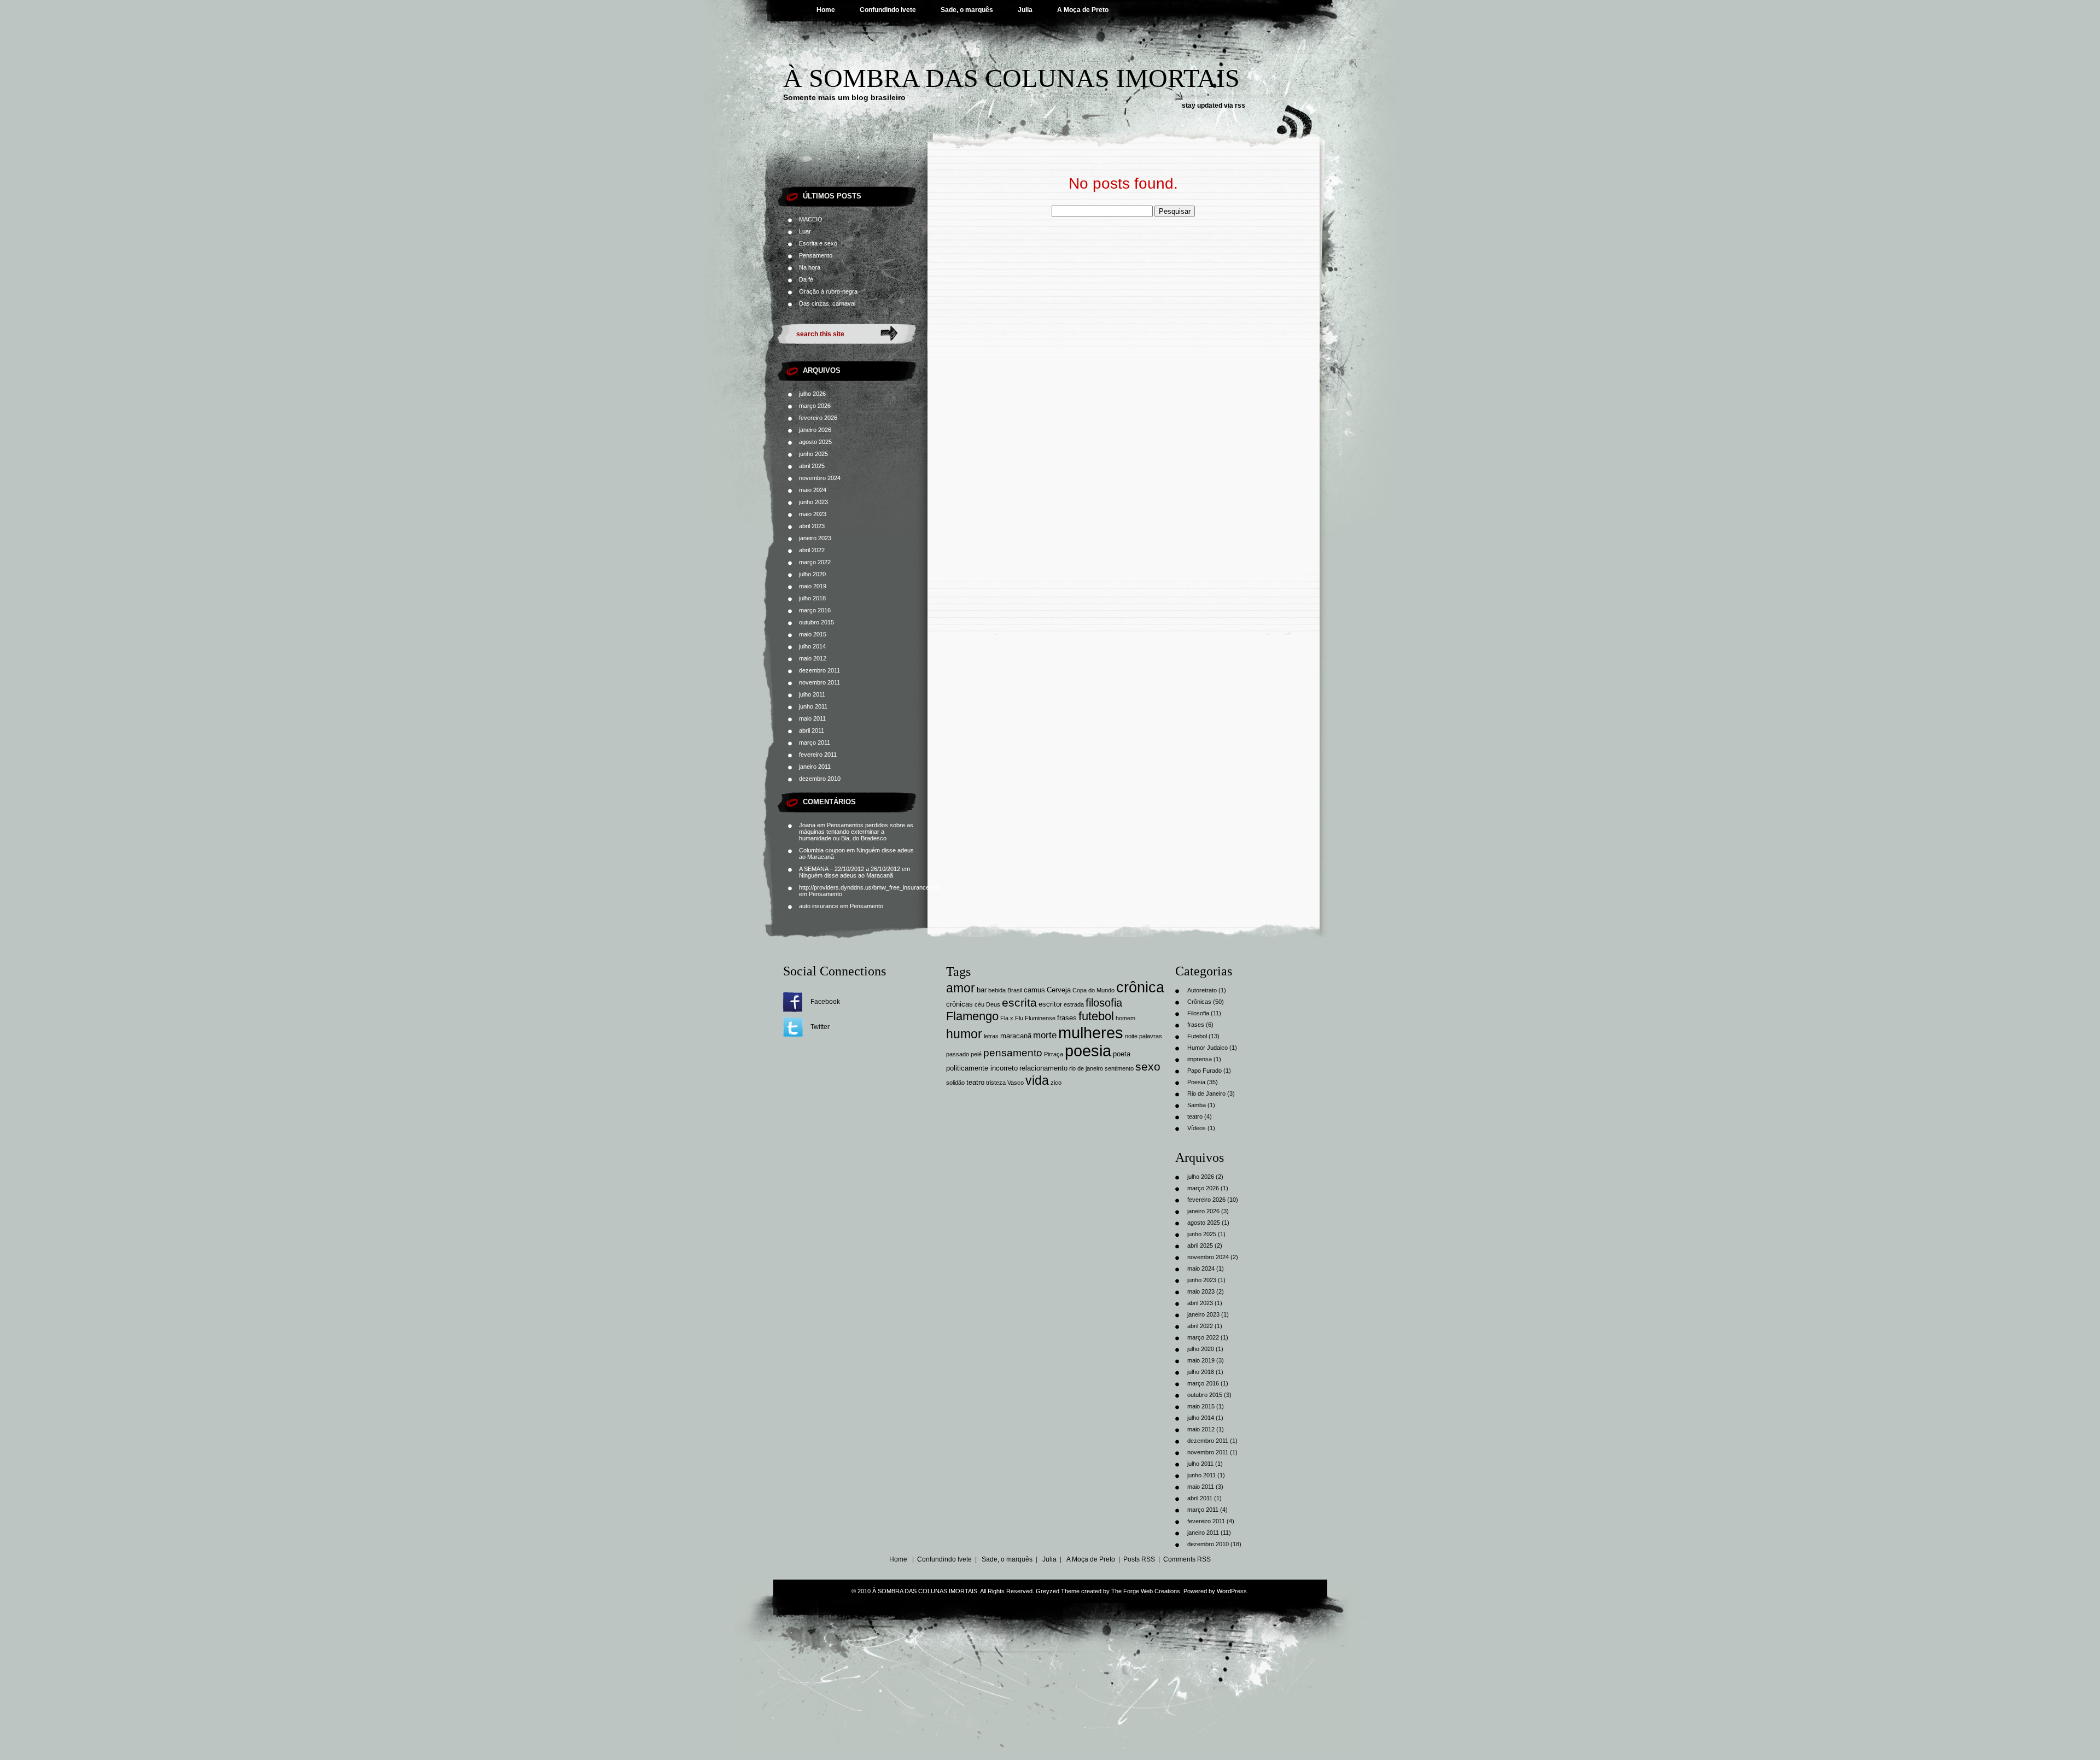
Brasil (1015, 990)
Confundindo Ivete (888, 10)
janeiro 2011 (815, 767)
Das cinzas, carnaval (827, 303)
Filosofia (1198, 1013)
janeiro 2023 (815, 538)
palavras (1151, 1036)
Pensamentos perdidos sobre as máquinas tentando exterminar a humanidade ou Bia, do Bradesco (856, 832)
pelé (976, 1054)
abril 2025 (812, 466)
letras (991, 1036)
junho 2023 (813, 502)
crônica (1140, 987)
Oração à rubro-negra (828, 291)
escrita (1019, 1002)
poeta (1122, 1054)
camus (1034, 990)
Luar (805, 231)
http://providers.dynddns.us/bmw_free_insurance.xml (870, 887)
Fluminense (1040, 1018)
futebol (1096, 1016)
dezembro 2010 (820, 779)
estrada (1074, 1004)
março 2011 (815, 742)
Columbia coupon (822, 850)
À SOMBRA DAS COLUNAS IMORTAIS (1011, 78)
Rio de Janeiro (1206, 1094)
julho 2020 (812, 574)
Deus (993, 1004)
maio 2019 (813, 586)
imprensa (1200, 1059)
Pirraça (1054, 1054)
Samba (1197, 1105)
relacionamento (1043, 1068)
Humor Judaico (1207, 1048)
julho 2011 (812, 694)
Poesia (1196, 1082)
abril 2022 (812, 550)
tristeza (996, 1083)
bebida (997, 990)
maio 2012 (813, 658)
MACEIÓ (811, 219)
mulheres (1091, 1033)
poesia (1088, 1051)
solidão (955, 1083)
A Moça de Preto (1083, 10)
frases (1067, 1018)
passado (958, 1054)
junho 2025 (813, 454)
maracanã (1016, 1036)
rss (1240, 106)
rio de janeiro (1086, 1068)
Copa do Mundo (1093, 990)
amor (961, 988)
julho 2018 (812, 598)
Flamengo (972, 1016)
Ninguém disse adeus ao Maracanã (846, 875)
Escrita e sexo (818, 243)
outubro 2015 (816, 622)
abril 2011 (812, 730)
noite (1131, 1036)
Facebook (825, 1002)
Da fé (806, 279)
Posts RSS (1139, 1559)
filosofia (1104, 1003)
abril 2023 (812, 526)
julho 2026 (812, 394)
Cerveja (1059, 990)
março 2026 (815, 406)
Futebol (1197, 1036)
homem (1125, 1018)
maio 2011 (812, 718)
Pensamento (816, 255)
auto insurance (819, 906)
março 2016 (815, 610)
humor (964, 1034)
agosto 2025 (815, 442)
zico (1056, 1083)
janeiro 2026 (815, 430)
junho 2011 (813, 706)
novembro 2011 (819, 682)
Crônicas (1199, 1002)
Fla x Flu (1012, 1018)
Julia (1025, 10)
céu (979, 1004)
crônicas (959, 1004)
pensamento (1013, 1053)
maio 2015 (813, 634)
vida (1037, 1080)
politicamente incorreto (982, 1068)
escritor (1050, 1004)
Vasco (1016, 1083)
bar (982, 990)
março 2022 (815, 562)
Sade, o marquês (967, 10)
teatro (975, 1082)
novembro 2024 (820, 478)
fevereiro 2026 (818, 418)
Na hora (810, 267)
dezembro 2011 (819, 670)
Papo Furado (1204, 1071)
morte (1045, 1035)
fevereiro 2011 (818, 755)
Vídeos (1197, 1128)
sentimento (1119, 1068)
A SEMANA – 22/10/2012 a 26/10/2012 (850, 869)
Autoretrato (1202, 990)
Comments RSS (1187, 1559)
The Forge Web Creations (1146, 1591)
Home (826, 10)
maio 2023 (813, 514)
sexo (1148, 1066)
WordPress (1232, 1591)
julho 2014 (812, 646)
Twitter (820, 1027)
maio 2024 (813, 490)
